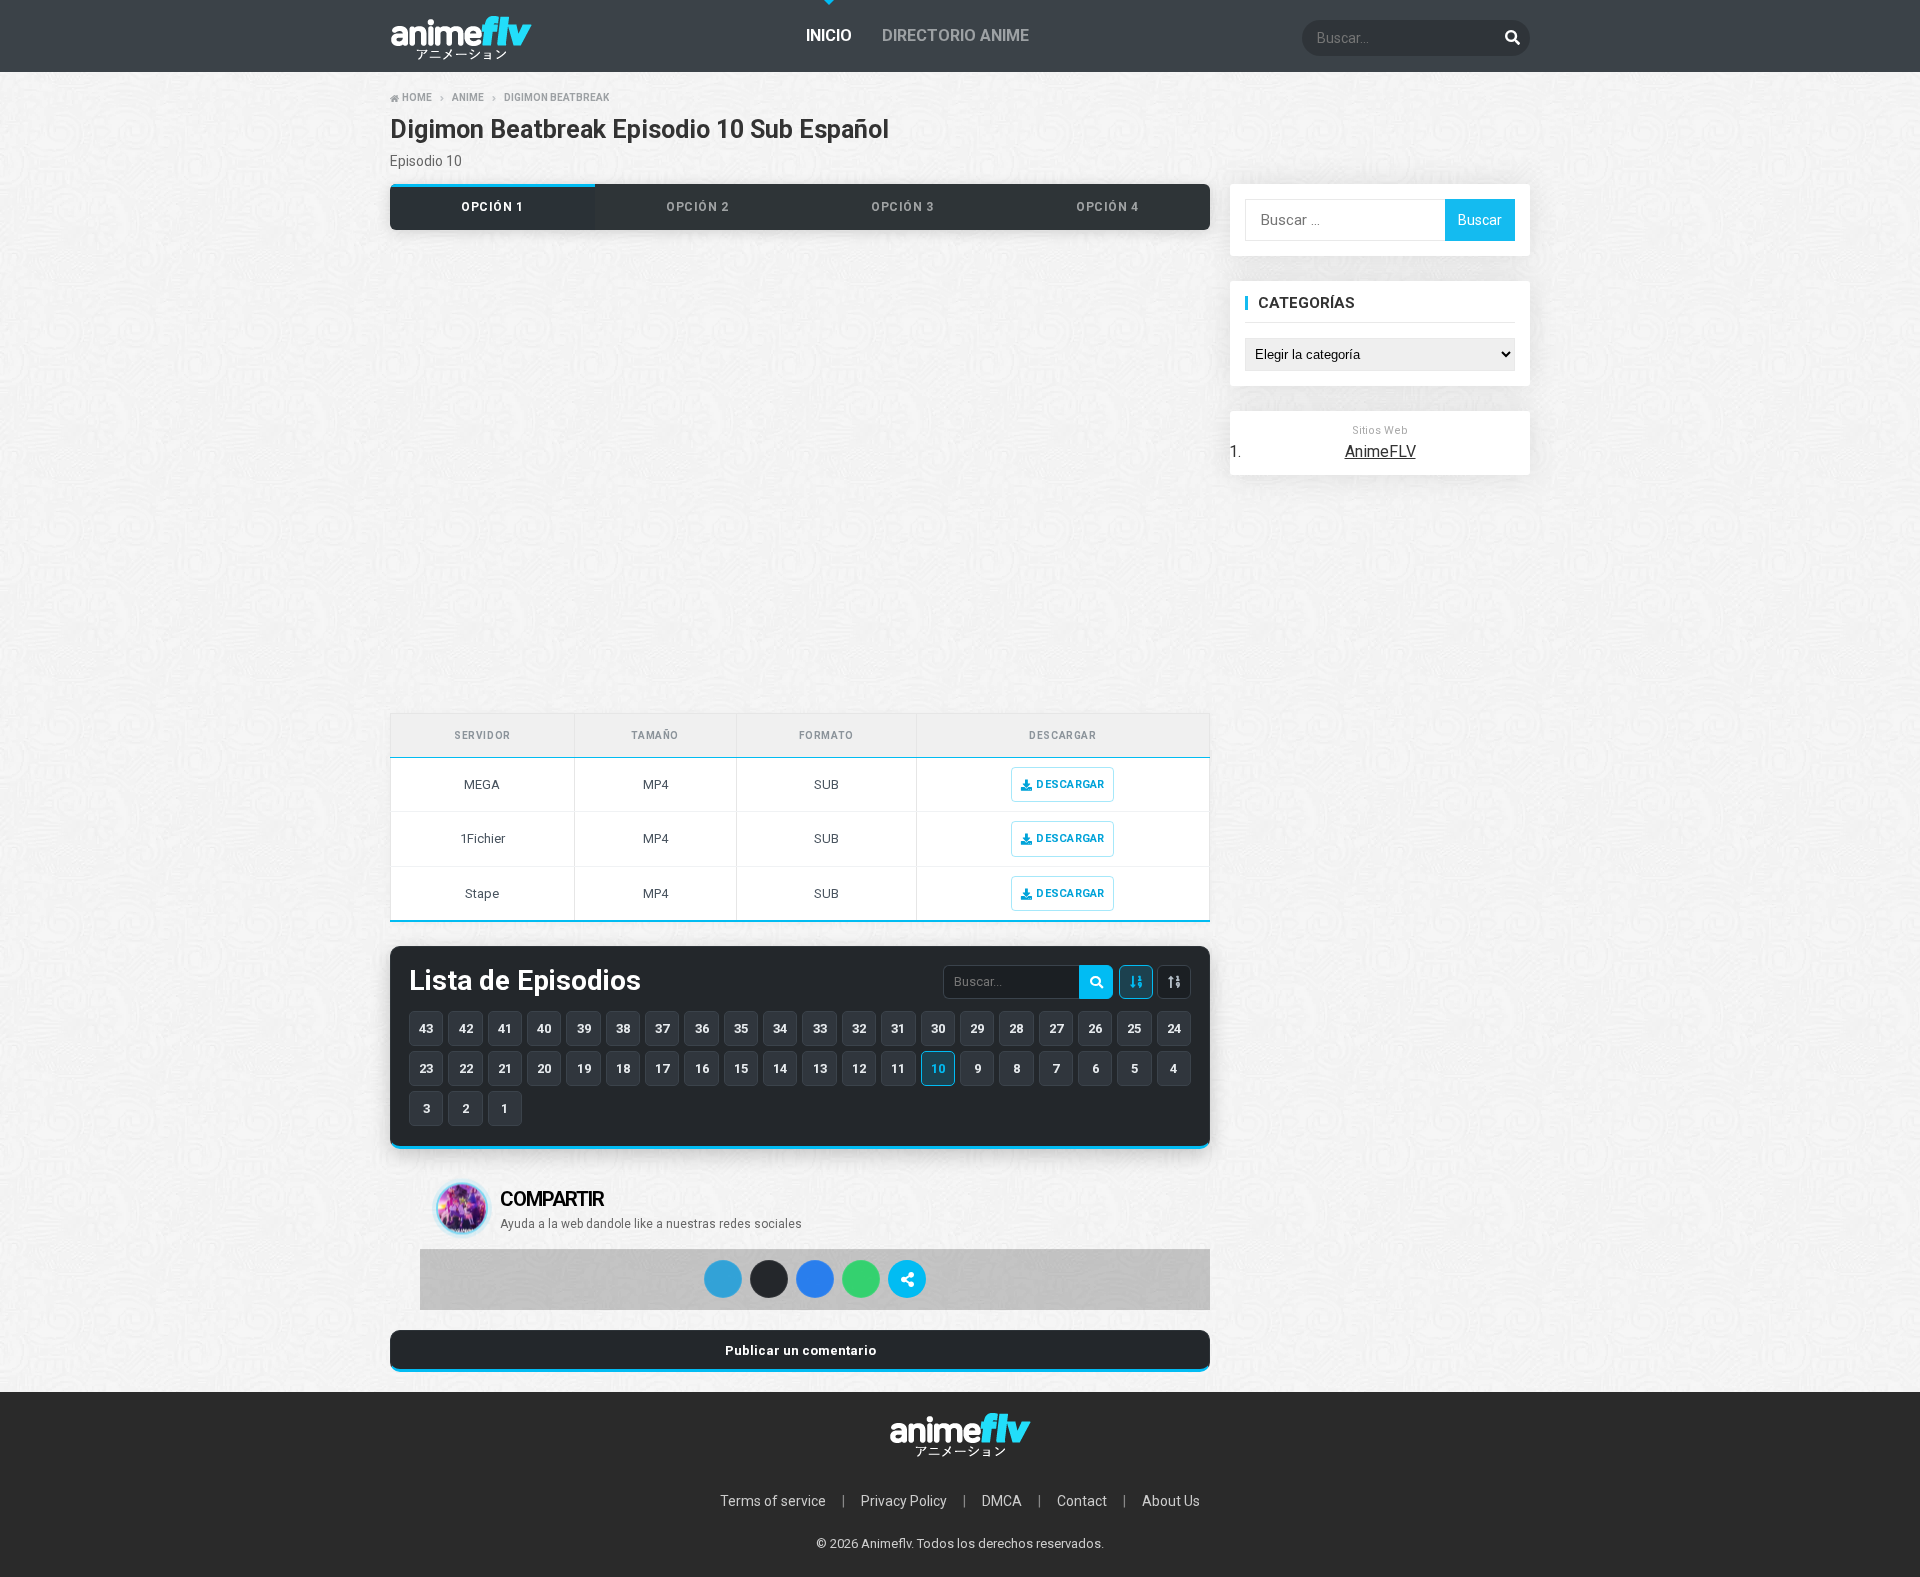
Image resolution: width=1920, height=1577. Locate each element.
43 (426, 1028)
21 (505, 1068)
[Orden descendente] (1136, 982)
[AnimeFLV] (960, 1435)
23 (426, 1068)
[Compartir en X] (769, 1279)
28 (1016, 1028)
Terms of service (773, 1501)
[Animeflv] (461, 55)
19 (584, 1068)
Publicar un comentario (800, 1350)
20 (544, 1068)
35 (741, 1028)
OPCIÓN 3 (902, 207)
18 (623, 1068)
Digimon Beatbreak (556, 97)
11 (898, 1068)
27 (1056, 1028)
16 (702, 1068)
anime (468, 97)
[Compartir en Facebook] (815, 1279)
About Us (1171, 1501)
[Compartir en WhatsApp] (861, 1279)
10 (938, 1068)
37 (662, 1028)
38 (623, 1028)
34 (780, 1028)
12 (859, 1068)
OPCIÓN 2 (697, 207)
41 (505, 1028)
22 (466, 1068)
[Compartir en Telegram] (723, 1279)
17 (662, 1068)
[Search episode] (1096, 982)
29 (977, 1028)
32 (859, 1028)
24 (1174, 1028)
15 (741, 1068)
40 (544, 1028)
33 (820, 1028)
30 (938, 1028)
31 (898, 1028)
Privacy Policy (904, 1501)
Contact (1082, 1501)
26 (1095, 1028)
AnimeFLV (1380, 451)
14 (780, 1068)
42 (466, 1028)
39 (584, 1028)
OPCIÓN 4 (1107, 207)
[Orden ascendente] (1174, 982)
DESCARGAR (1070, 784)
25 (1134, 1028)
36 (702, 1028)
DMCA (1002, 1501)
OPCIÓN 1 (492, 207)
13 (820, 1068)
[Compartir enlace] (907, 1279)
